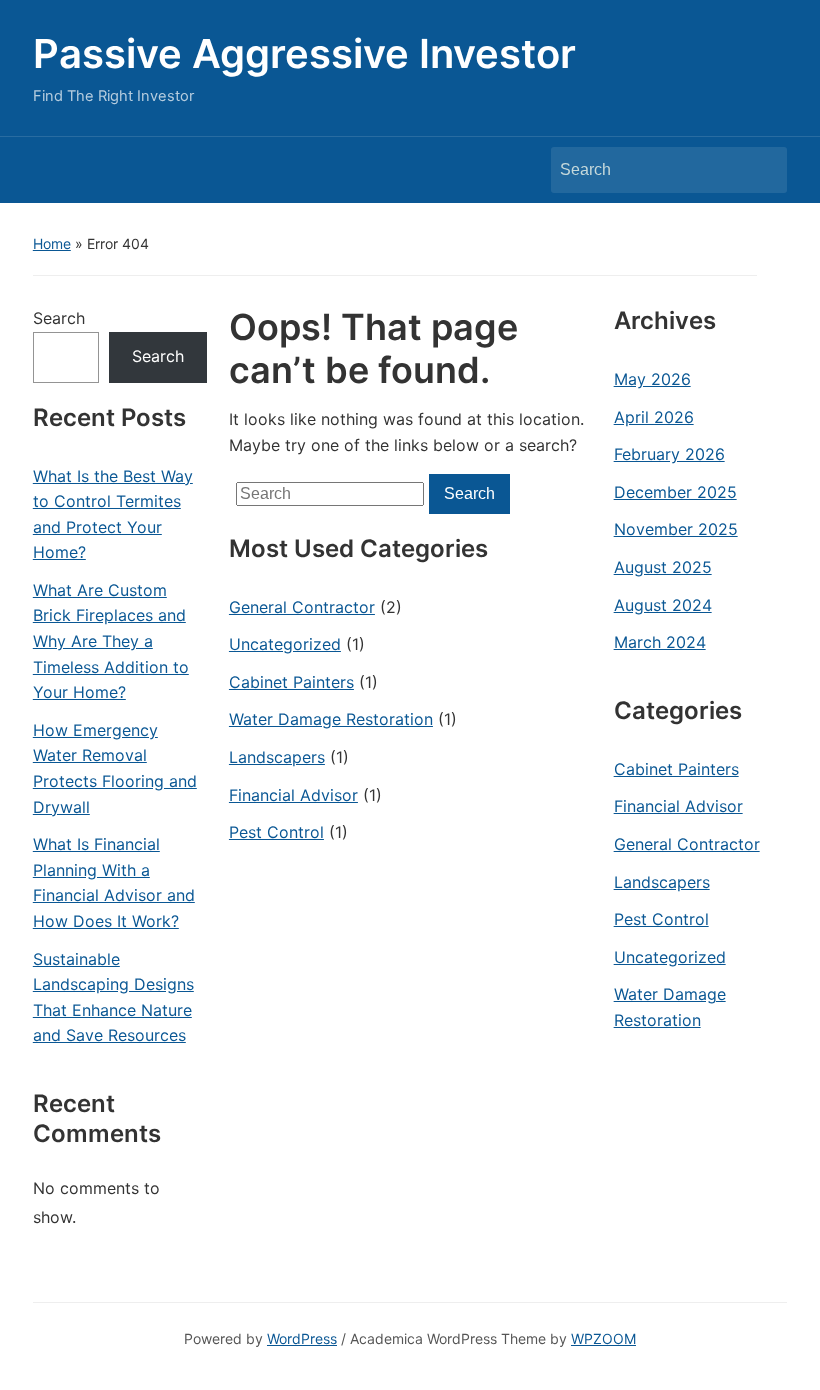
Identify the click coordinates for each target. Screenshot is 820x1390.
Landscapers (277, 757)
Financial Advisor (293, 795)
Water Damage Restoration (331, 719)
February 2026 (669, 454)
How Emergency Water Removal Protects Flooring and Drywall (115, 768)
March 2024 (660, 642)
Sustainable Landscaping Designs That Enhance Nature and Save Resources (113, 997)
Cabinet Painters (291, 682)
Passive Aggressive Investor (304, 53)
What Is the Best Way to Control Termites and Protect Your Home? (113, 514)
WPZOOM (603, 1338)
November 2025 (676, 529)
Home (52, 243)
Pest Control (276, 832)
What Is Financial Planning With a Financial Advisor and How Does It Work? (114, 882)
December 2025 (675, 492)
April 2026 (654, 417)
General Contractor (302, 607)
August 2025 (663, 567)
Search (762, 170)
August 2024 (663, 605)
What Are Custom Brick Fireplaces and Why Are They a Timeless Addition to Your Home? (111, 641)
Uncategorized (285, 644)
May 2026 (652, 379)
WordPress (302, 1338)
